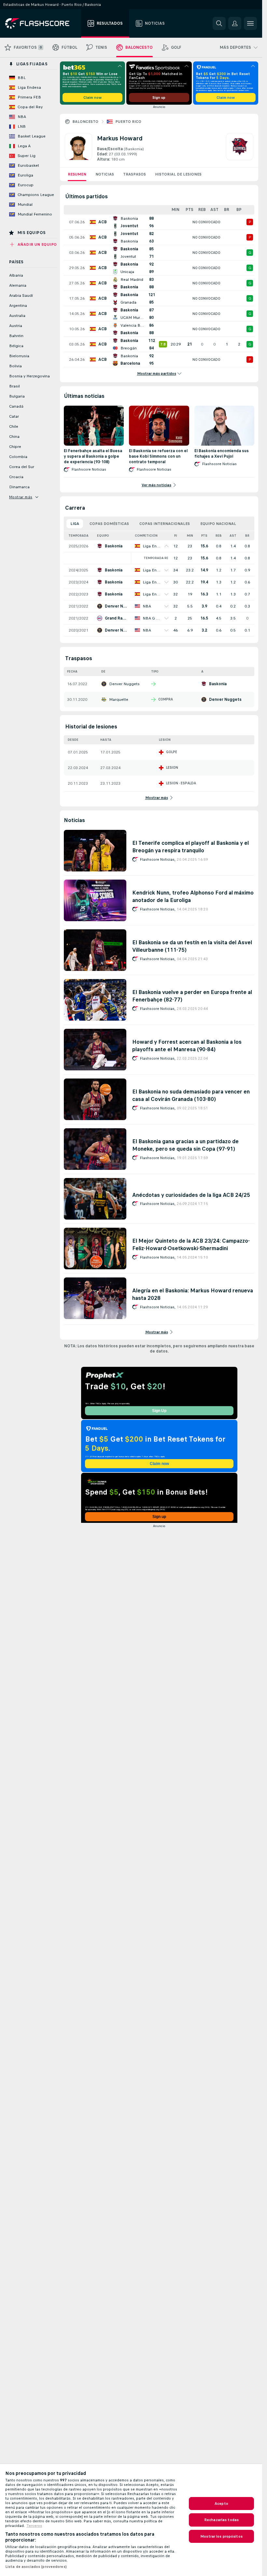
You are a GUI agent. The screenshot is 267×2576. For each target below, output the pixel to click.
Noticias (105, 174)
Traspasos (134, 174)
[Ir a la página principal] (42, 23)
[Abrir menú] (250, 23)
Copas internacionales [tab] (165, 524)
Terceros (34, 2526)
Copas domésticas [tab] (109, 524)
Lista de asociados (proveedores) (36, 2567)
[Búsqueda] (219, 23)
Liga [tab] (75, 524)
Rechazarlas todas (221, 2520)
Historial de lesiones (178, 174)
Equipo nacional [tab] (218, 524)
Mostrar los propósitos (221, 2536)
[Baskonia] (240, 148)
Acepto (221, 2504)
